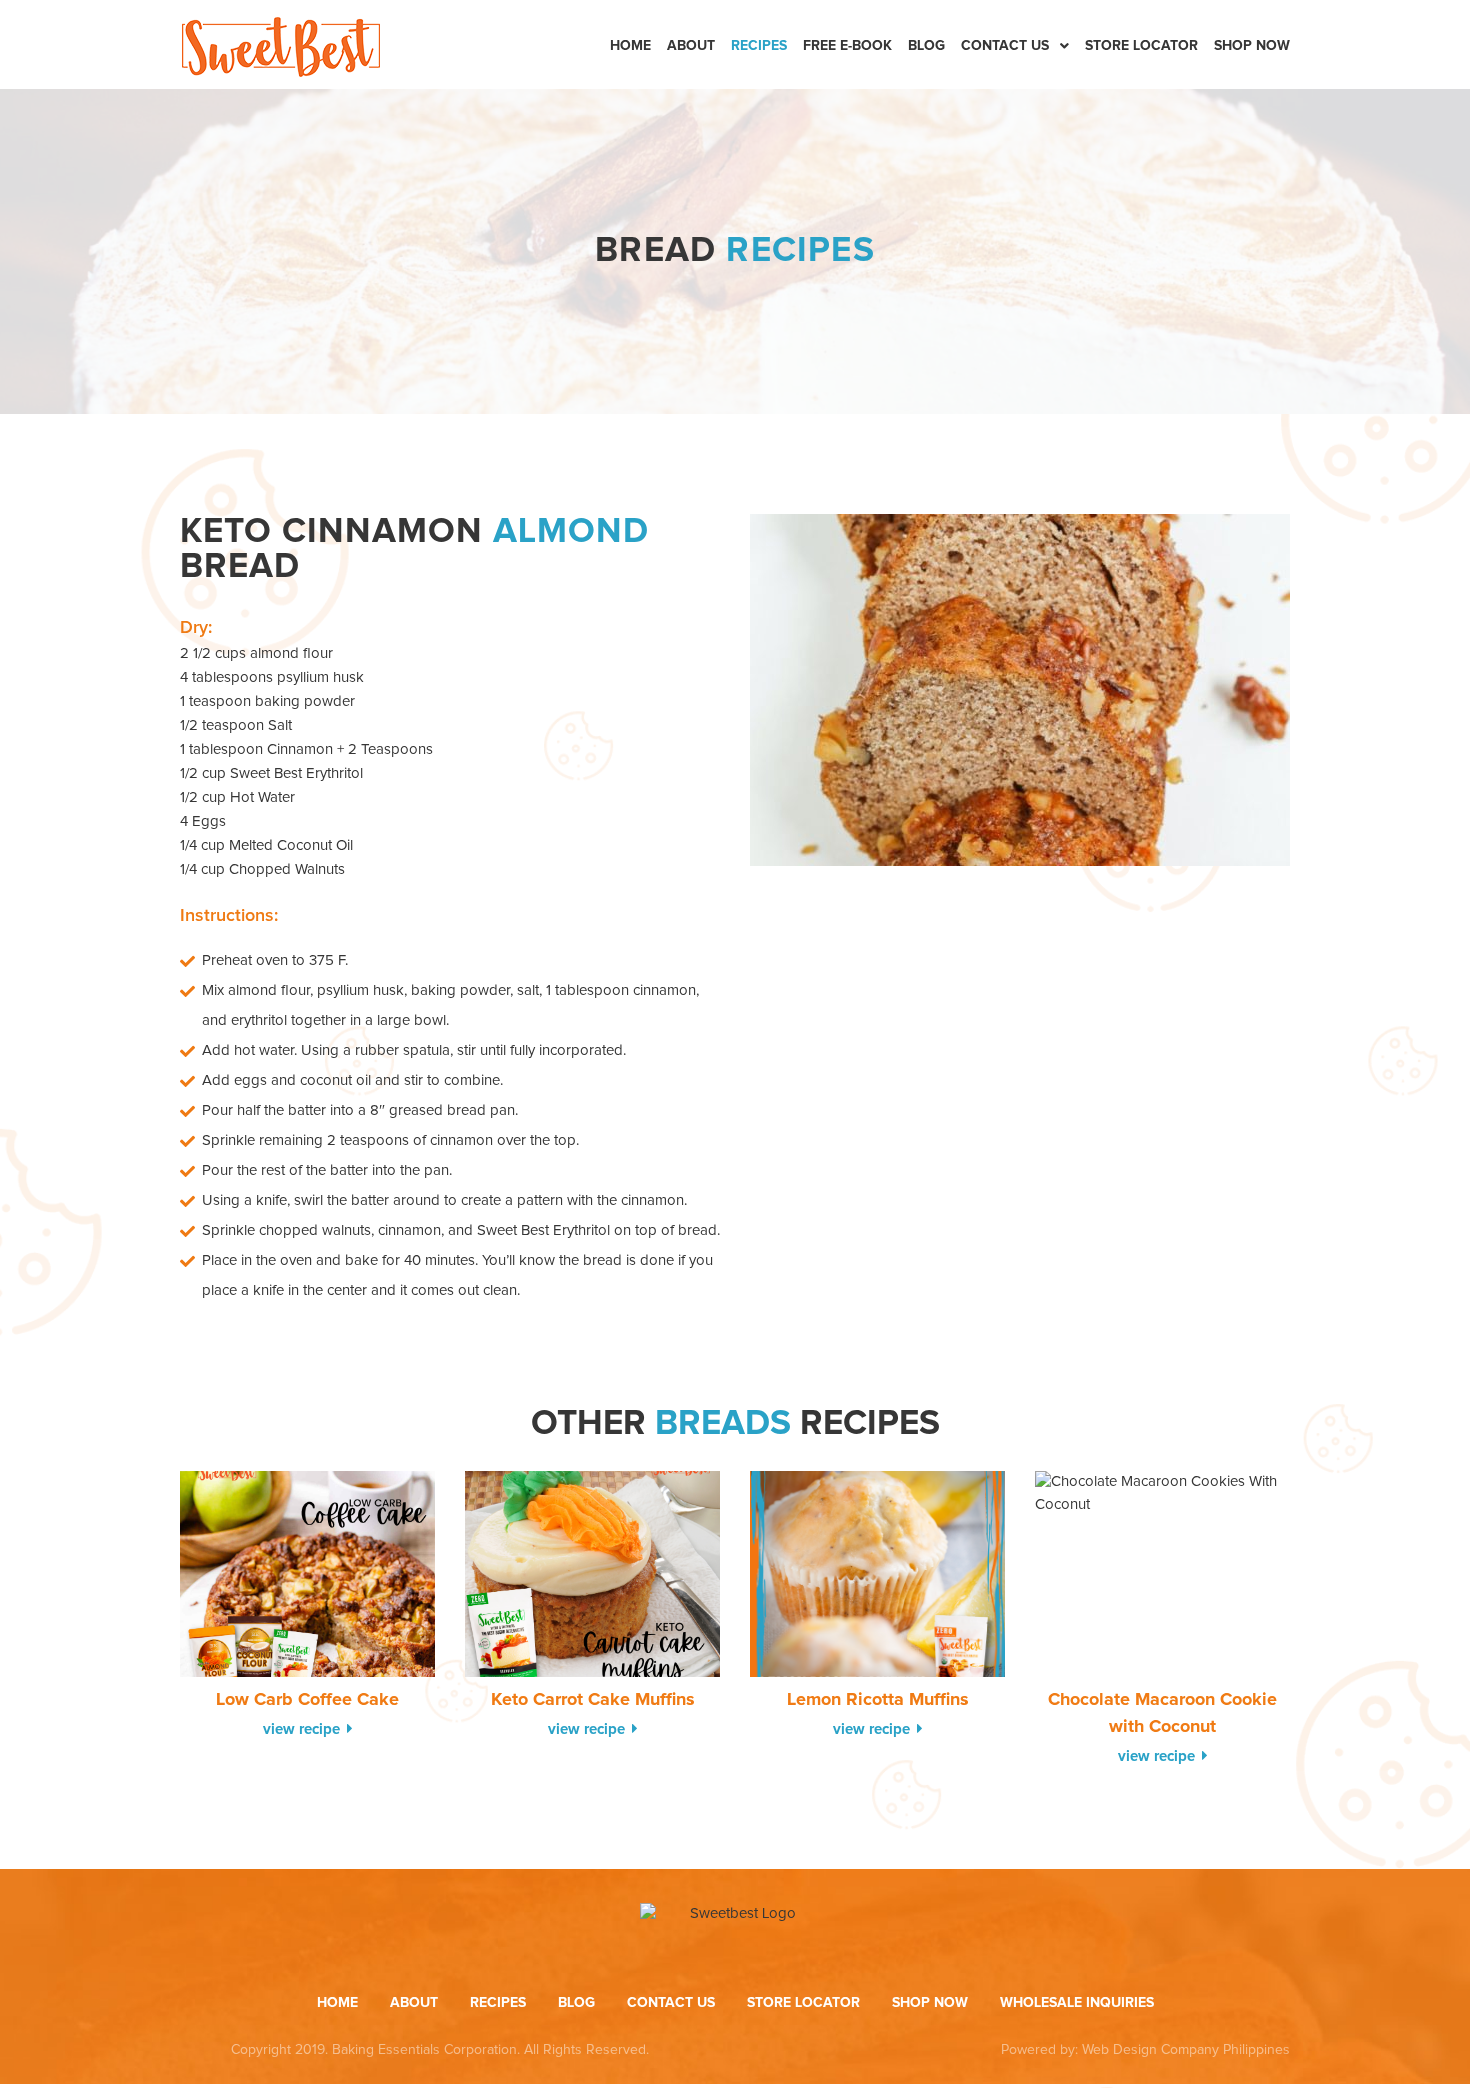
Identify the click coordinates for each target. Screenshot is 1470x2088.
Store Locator (1141, 46)
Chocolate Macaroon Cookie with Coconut (1162, 1713)
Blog (926, 46)
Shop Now (1252, 46)
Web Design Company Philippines (1186, 2050)
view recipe (303, 1729)
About (691, 46)
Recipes (759, 46)
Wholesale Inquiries (1077, 2003)
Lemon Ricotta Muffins (878, 1700)
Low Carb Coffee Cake (307, 1700)
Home (630, 46)
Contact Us (1005, 46)
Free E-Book (847, 46)
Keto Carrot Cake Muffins (593, 1700)
